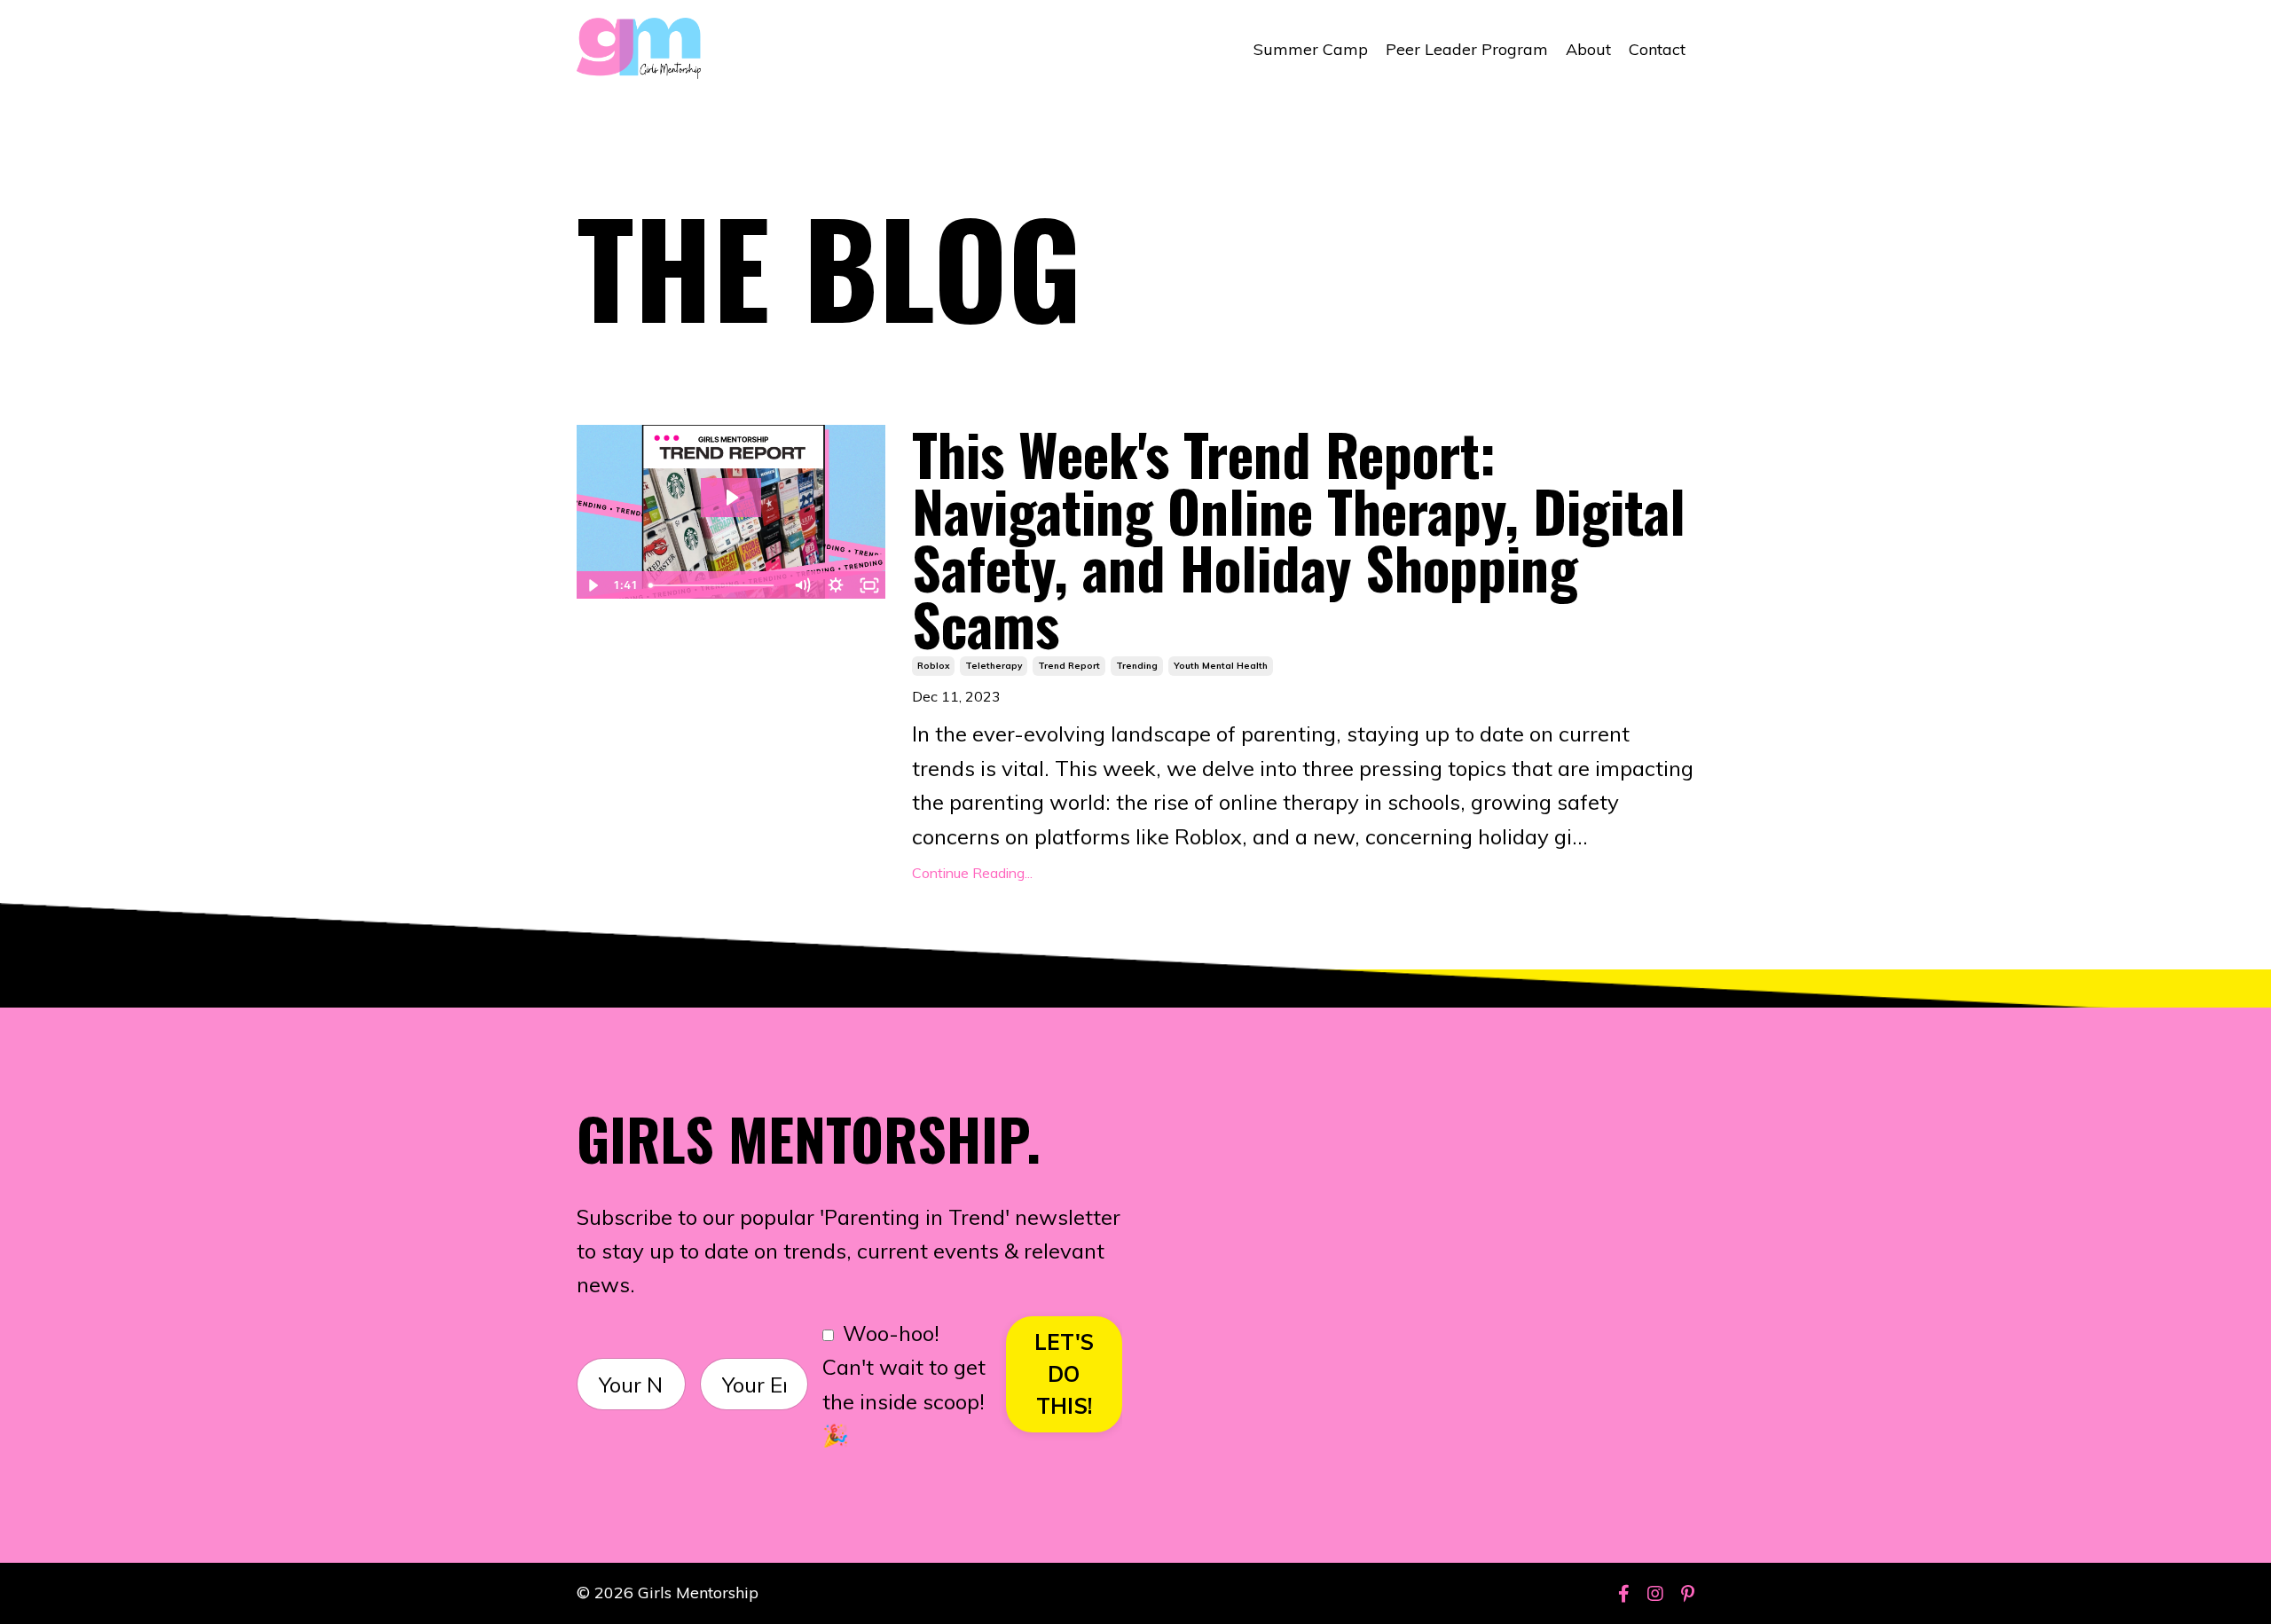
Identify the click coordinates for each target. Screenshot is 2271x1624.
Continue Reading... (972, 873)
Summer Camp (1311, 49)
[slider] (713, 585)
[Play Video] (593, 585)
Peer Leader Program (1467, 49)
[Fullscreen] (869, 585)
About (1588, 49)
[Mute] (802, 585)
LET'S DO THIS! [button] (1064, 1374)
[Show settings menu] (836, 585)
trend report (1069, 666)
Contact (1657, 49)
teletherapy (994, 666)
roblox (933, 666)
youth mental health (1221, 666)
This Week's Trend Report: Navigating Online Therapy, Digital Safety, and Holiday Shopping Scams (1299, 538)
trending (1137, 666)
